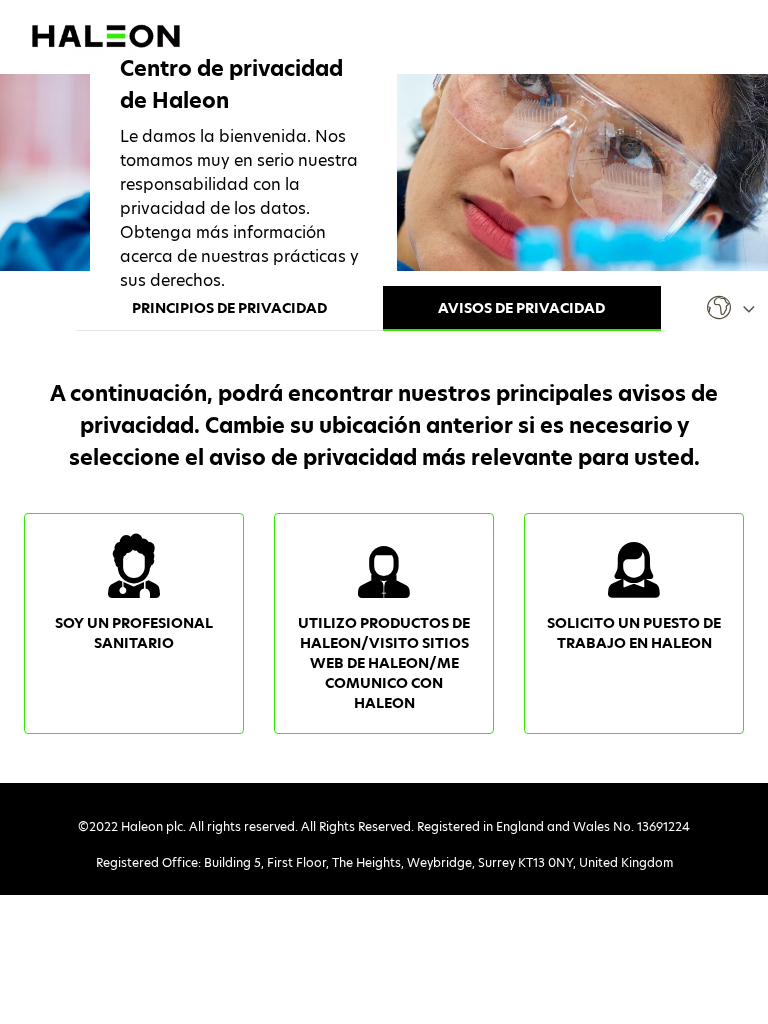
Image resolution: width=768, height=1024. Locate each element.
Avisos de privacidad (521, 308)
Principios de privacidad (229, 308)
